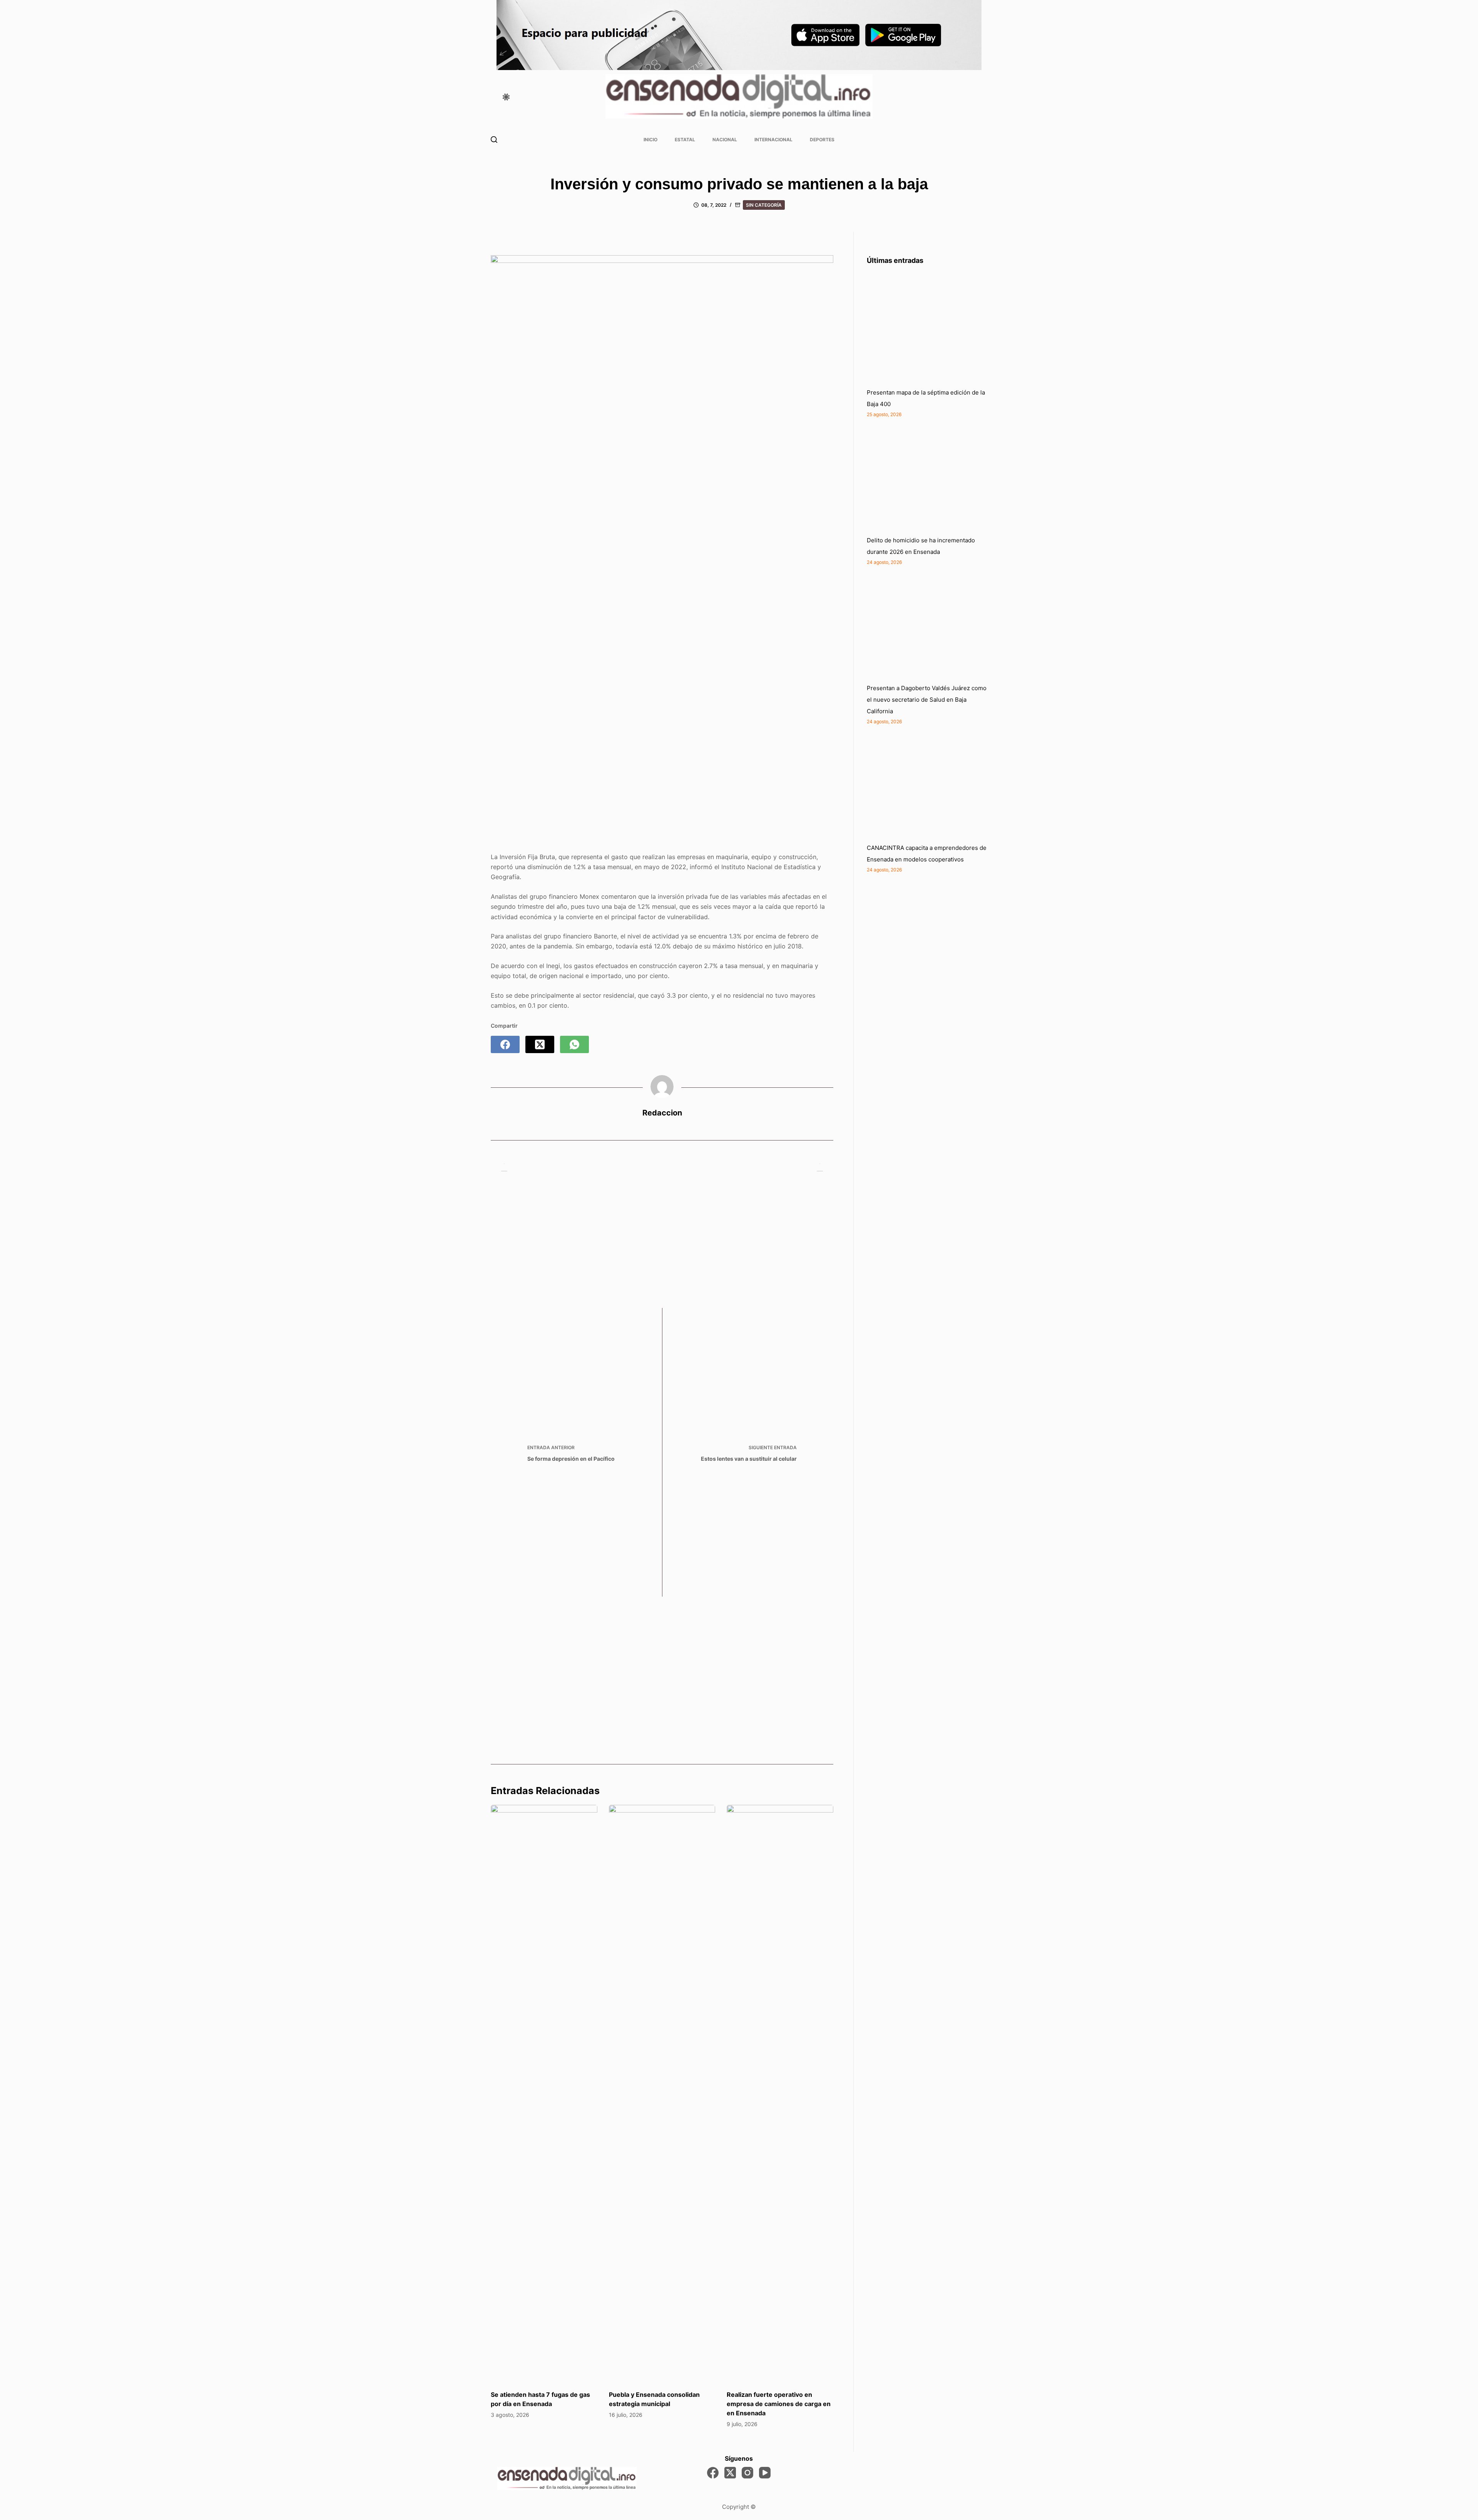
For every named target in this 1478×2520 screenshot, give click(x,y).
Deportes (822, 140)
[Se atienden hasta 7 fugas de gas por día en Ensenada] (544, 2094)
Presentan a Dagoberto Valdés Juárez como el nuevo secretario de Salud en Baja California (927, 700)
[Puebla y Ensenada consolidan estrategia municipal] (662, 2094)
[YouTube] (765, 2473)
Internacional (773, 140)
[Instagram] (747, 2473)
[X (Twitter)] (540, 1044)
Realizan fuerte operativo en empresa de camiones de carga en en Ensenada (779, 2404)
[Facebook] (505, 1044)
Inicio (650, 140)
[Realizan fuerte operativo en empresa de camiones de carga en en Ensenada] (780, 2094)
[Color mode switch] (506, 97)
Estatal (685, 140)
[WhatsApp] (574, 1044)
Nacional (725, 140)
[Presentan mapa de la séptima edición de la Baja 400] (925, 329)
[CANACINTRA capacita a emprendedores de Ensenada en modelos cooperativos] (925, 784)
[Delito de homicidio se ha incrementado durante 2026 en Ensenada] (925, 477)
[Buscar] (494, 140)
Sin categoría (764, 205)
